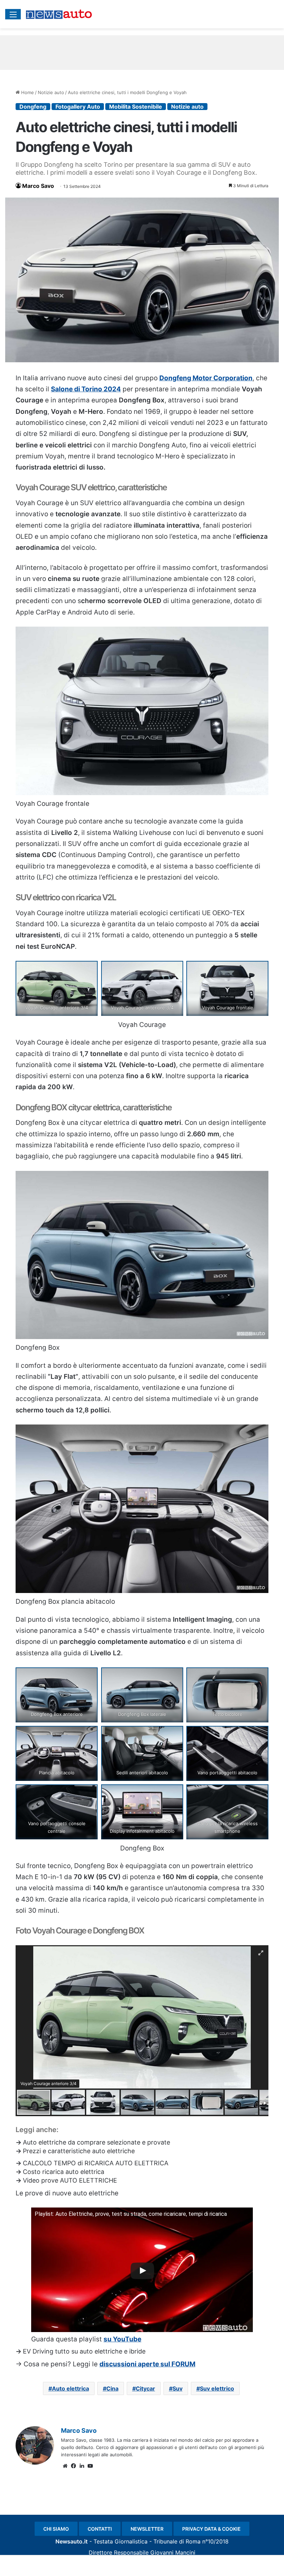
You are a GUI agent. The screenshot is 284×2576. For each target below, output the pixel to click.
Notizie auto (51, 92)
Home (27, 92)
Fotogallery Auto (78, 107)
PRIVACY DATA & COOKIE (211, 2529)
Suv (177, 2388)
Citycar (145, 2388)
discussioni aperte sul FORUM (147, 2364)
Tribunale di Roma (177, 2541)
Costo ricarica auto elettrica (64, 2172)
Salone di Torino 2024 (86, 389)
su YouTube (122, 2339)
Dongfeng (33, 107)
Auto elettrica (70, 2388)
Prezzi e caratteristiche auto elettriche (79, 2151)
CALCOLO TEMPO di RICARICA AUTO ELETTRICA (96, 2163)
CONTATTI (100, 2529)
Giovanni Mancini (173, 2552)
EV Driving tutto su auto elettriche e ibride (84, 2351)
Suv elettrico (217, 2388)
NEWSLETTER (147, 2529)
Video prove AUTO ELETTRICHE (70, 2180)
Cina (112, 2388)
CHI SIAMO (56, 2529)
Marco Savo (38, 186)
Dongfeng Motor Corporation (206, 378)
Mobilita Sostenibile (136, 107)
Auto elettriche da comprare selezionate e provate (96, 2142)
